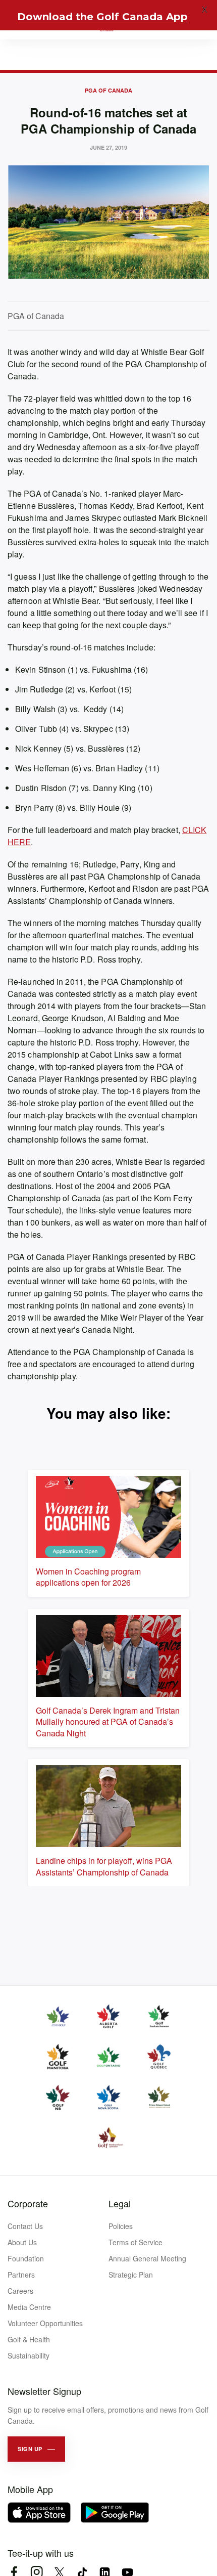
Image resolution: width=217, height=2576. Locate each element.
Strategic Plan (131, 2275)
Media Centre (29, 2307)
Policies (121, 2226)
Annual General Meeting (147, 2258)
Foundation (26, 2258)
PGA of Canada (108, 90)
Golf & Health (29, 2339)
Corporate (28, 2203)
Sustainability (29, 2355)
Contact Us (25, 2226)
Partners (21, 2275)
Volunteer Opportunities (45, 2323)
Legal (120, 2203)
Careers (20, 2291)
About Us (22, 2242)
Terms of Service (135, 2242)
